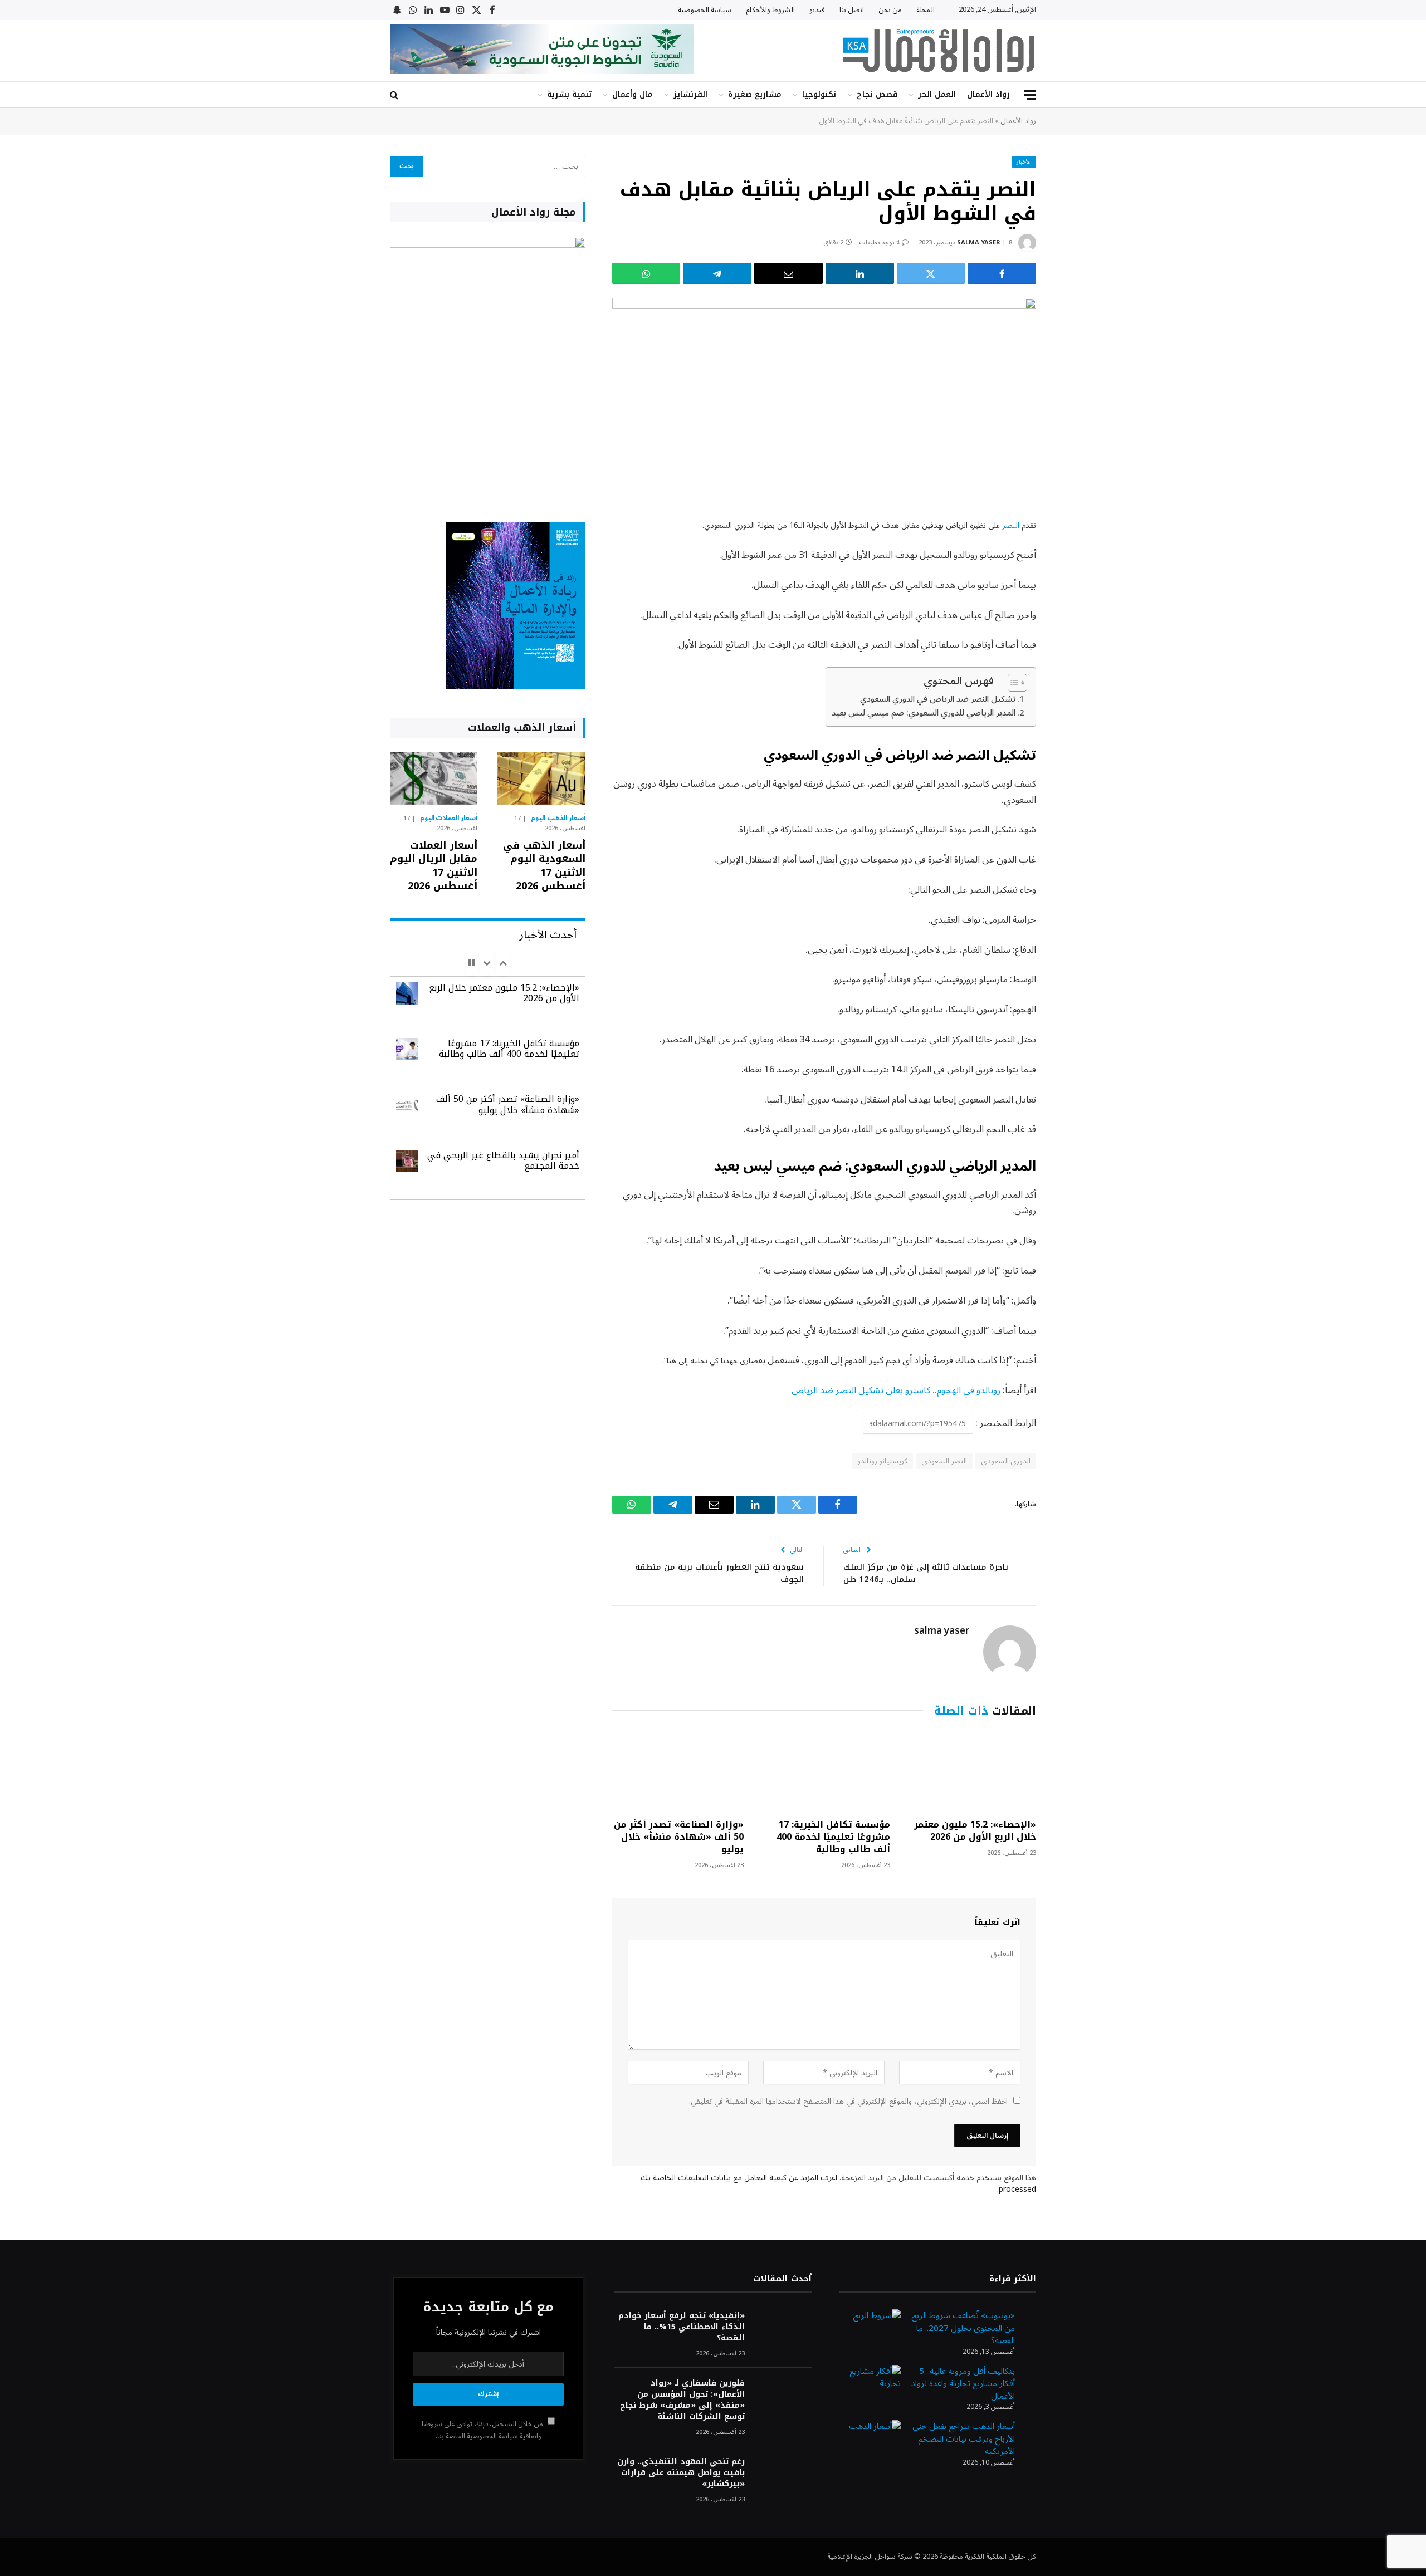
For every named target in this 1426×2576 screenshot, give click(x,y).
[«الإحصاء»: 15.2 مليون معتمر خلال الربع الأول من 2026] (970, 1771)
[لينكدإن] (860, 273)
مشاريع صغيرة (755, 94)
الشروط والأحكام (770, 10)
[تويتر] (1075, 583)
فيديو (817, 10)
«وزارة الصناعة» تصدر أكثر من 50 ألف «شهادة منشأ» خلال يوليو (679, 1837)
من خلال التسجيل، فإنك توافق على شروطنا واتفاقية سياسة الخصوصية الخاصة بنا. (483, 2430)
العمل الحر (937, 94)
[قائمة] (1030, 95)
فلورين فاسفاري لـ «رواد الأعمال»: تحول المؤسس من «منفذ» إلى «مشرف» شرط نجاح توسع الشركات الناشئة (682, 2400)
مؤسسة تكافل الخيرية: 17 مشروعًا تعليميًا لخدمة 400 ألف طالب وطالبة (833, 1837)
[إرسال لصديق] (788, 273)
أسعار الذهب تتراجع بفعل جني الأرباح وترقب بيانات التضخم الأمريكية (964, 2439)
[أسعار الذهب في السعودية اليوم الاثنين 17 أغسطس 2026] (541, 778)
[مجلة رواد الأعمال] (939, 51)
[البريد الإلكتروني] (1075, 640)
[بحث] (395, 95)
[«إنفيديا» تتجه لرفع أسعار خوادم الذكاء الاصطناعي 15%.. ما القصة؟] (783, 2331)
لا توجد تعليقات (879, 243)
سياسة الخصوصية (705, 10)
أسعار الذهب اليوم (558, 819)
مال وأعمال (633, 94)
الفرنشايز (690, 94)
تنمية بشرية (569, 94)
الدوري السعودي (1006, 1461)
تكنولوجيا (819, 94)
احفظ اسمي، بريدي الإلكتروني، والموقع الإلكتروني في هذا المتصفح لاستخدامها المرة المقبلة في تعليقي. (848, 2101)
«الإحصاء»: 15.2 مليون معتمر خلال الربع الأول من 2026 (975, 1831)
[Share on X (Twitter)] (931, 273)
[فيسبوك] (1075, 555)
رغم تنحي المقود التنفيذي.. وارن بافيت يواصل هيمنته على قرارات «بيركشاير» (681, 2473)
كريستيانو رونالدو (882, 1461)
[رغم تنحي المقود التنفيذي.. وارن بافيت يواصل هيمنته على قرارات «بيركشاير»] (783, 2477)
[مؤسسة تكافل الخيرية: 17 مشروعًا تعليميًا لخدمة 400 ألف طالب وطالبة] (824, 1771)
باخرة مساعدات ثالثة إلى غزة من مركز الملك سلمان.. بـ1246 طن (926, 1573)
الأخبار (1024, 162)
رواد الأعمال (988, 94)
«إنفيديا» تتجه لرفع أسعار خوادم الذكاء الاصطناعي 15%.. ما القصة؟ (681, 2327)
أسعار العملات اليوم (449, 819)
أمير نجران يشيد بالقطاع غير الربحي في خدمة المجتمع (503, 1160)
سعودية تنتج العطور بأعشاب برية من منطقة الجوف (719, 1573)
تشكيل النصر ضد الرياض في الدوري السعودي (938, 699)
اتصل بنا (852, 10)
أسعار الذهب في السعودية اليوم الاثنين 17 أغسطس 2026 (544, 866)
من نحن (890, 10)
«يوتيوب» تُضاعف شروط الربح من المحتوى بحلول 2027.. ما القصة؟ (963, 2328)
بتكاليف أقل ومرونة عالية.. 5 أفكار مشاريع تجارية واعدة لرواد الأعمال (963, 2384)
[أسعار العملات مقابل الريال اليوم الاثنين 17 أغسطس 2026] (434, 778)
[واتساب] (646, 273)
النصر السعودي (944, 1461)
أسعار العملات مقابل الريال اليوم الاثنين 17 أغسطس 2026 (434, 866)
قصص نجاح (877, 94)
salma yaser (979, 243)
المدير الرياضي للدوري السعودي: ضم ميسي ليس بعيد (924, 713)
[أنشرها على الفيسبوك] (1002, 273)
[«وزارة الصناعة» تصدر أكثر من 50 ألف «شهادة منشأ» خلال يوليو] (678, 1771)
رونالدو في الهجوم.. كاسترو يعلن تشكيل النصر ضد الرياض (895, 1390)
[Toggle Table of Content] (1012, 683)
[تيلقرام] (717, 273)
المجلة (926, 10)
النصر (1011, 525)
